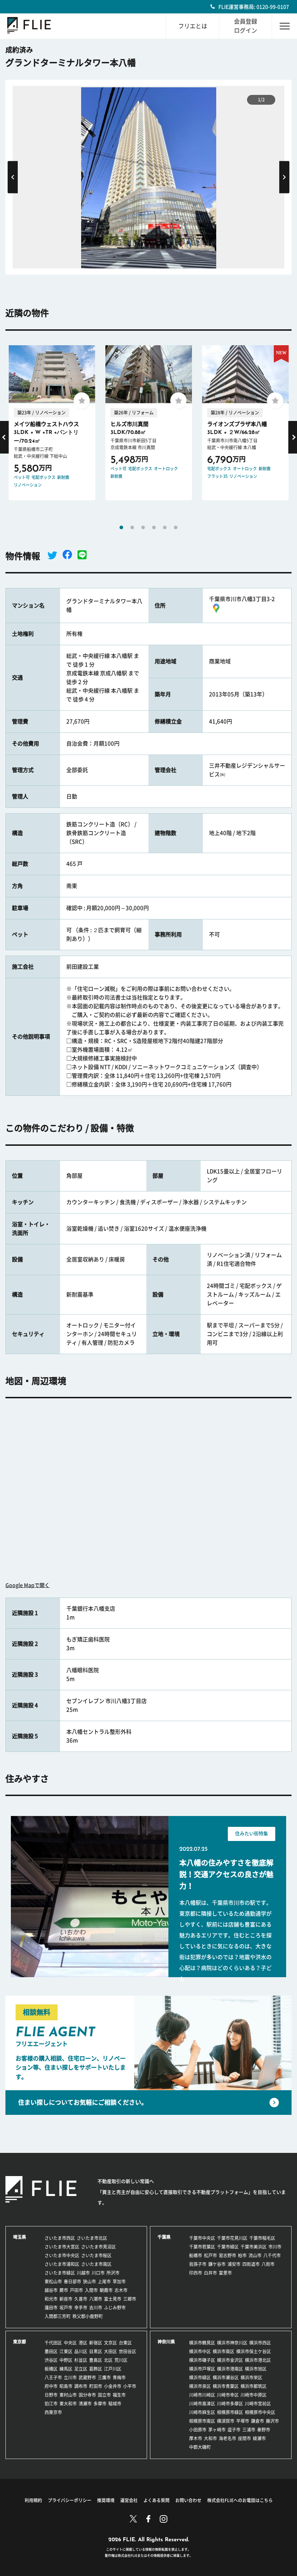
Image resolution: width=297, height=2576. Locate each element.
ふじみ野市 (115, 2308)
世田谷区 (127, 2351)
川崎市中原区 (254, 2395)
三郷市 (130, 2299)
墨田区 (51, 2351)
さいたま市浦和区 (62, 2264)
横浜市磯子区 (202, 2360)
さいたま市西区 (60, 2238)
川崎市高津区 (202, 2404)
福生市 (119, 2395)
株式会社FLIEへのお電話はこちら (240, 2500)
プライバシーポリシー (70, 2500)
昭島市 (66, 2386)
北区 (108, 2360)
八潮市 (96, 2299)
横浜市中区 (200, 2351)
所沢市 (113, 2273)
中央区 (70, 2343)
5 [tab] (165, 527)
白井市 (210, 2273)
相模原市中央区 (260, 2412)
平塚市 (243, 2421)
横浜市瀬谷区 (226, 2377)
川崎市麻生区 (202, 2412)
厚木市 (196, 2438)
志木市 (121, 2290)
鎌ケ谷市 (217, 2264)
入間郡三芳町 (58, 2316)
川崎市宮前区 (258, 2404)
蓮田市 (51, 2308)
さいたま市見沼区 (99, 2247)
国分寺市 (87, 2395)
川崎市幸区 (228, 2395)
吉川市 (96, 2308)
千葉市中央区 (202, 2238)
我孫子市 (198, 2264)
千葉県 (164, 2237)
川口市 (98, 2273)
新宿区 (96, 2343)
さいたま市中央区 (62, 2255)
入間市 (91, 2290)
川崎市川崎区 (202, 2395)
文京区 (110, 2343)
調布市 (81, 2386)
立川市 (70, 2377)
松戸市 (210, 2255)
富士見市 (113, 2299)
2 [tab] (132, 527)
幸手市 (81, 2308)
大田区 (110, 2351)
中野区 (66, 2360)
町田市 (96, 2386)
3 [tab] (143, 527)
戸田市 (76, 2290)
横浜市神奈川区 (232, 2343)
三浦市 (249, 2430)
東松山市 (53, 2281)
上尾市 (104, 2281)
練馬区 (66, 2369)
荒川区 (121, 2360)
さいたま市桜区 (96, 2255)
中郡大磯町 (200, 2447)
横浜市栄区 (251, 2377)
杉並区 (81, 2360)
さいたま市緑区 (60, 2273)
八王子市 (53, 2377)
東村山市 (68, 2395)
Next (284, 177)
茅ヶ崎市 (217, 2430)
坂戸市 (66, 2308)
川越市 (83, 2273)
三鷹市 (104, 2377)
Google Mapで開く (28, 1585)
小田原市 (198, 2430)
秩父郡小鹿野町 (88, 2316)
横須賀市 (226, 2421)
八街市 (268, 2264)
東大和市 (68, 2404)
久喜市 (81, 2299)
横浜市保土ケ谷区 (254, 2351)
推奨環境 (106, 2500)
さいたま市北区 (92, 2238)
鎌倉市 (258, 2421)
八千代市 (272, 2255)
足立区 (81, 2369)
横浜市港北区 (258, 2360)
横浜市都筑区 (254, 2386)
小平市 (130, 2386)
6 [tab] (176, 527)
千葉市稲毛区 (262, 2238)
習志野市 (227, 2255)
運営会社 (129, 2500)
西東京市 (53, 2412)
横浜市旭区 (256, 2369)
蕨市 (64, 2290)
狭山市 (89, 2281)
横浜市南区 (223, 2351)
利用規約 (33, 2500)
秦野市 (264, 2430)
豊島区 (96, 2360)
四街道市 (251, 2264)
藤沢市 (272, 2421)
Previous (13, 177)
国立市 (104, 2395)
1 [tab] (121, 527)
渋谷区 (51, 2360)
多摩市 (100, 2404)
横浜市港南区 (230, 2369)
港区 (83, 2343)
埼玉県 (20, 2237)
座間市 (244, 2438)
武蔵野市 (87, 2377)
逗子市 (234, 2430)
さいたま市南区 (96, 2264)
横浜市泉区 (200, 2386)
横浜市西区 (260, 2343)
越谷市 (51, 2290)
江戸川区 (113, 2369)
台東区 (125, 2343)
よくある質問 (156, 2500)
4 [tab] (154, 527)
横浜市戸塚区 (202, 2369)
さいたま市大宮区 (62, 2247)
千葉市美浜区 (254, 2247)
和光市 (51, 2299)
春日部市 (72, 2281)
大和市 (210, 2438)
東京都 (20, 2342)
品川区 (81, 2351)
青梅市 (119, 2377)
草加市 (119, 2281)
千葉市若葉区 (202, 2247)
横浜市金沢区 (230, 2360)
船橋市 (196, 2255)
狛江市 (51, 2404)
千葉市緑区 (228, 2247)
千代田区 (53, 2343)
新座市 (66, 2299)
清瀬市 (85, 2404)
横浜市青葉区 (226, 2386)
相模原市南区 (202, 2421)
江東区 (66, 2351)
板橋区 (51, 2369)
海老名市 (227, 2438)
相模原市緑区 (230, 2412)
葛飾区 (96, 2369)
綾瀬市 (259, 2438)
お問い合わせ (188, 2500)
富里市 (225, 2273)
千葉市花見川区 (232, 2238)
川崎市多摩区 (230, 2404)
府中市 (51, 2386)
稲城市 (115, 2404)
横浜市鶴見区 (202, 2343)
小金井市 (113, 2386)
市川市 (275, 2247)
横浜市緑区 (200, 2377)
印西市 (196, 2273)
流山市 (255, 2255)
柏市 (242, 2255)
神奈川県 (166, 2342)
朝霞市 (106, 2290)
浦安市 (234, 2264)
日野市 (51, 2395)
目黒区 (96, 2351)
